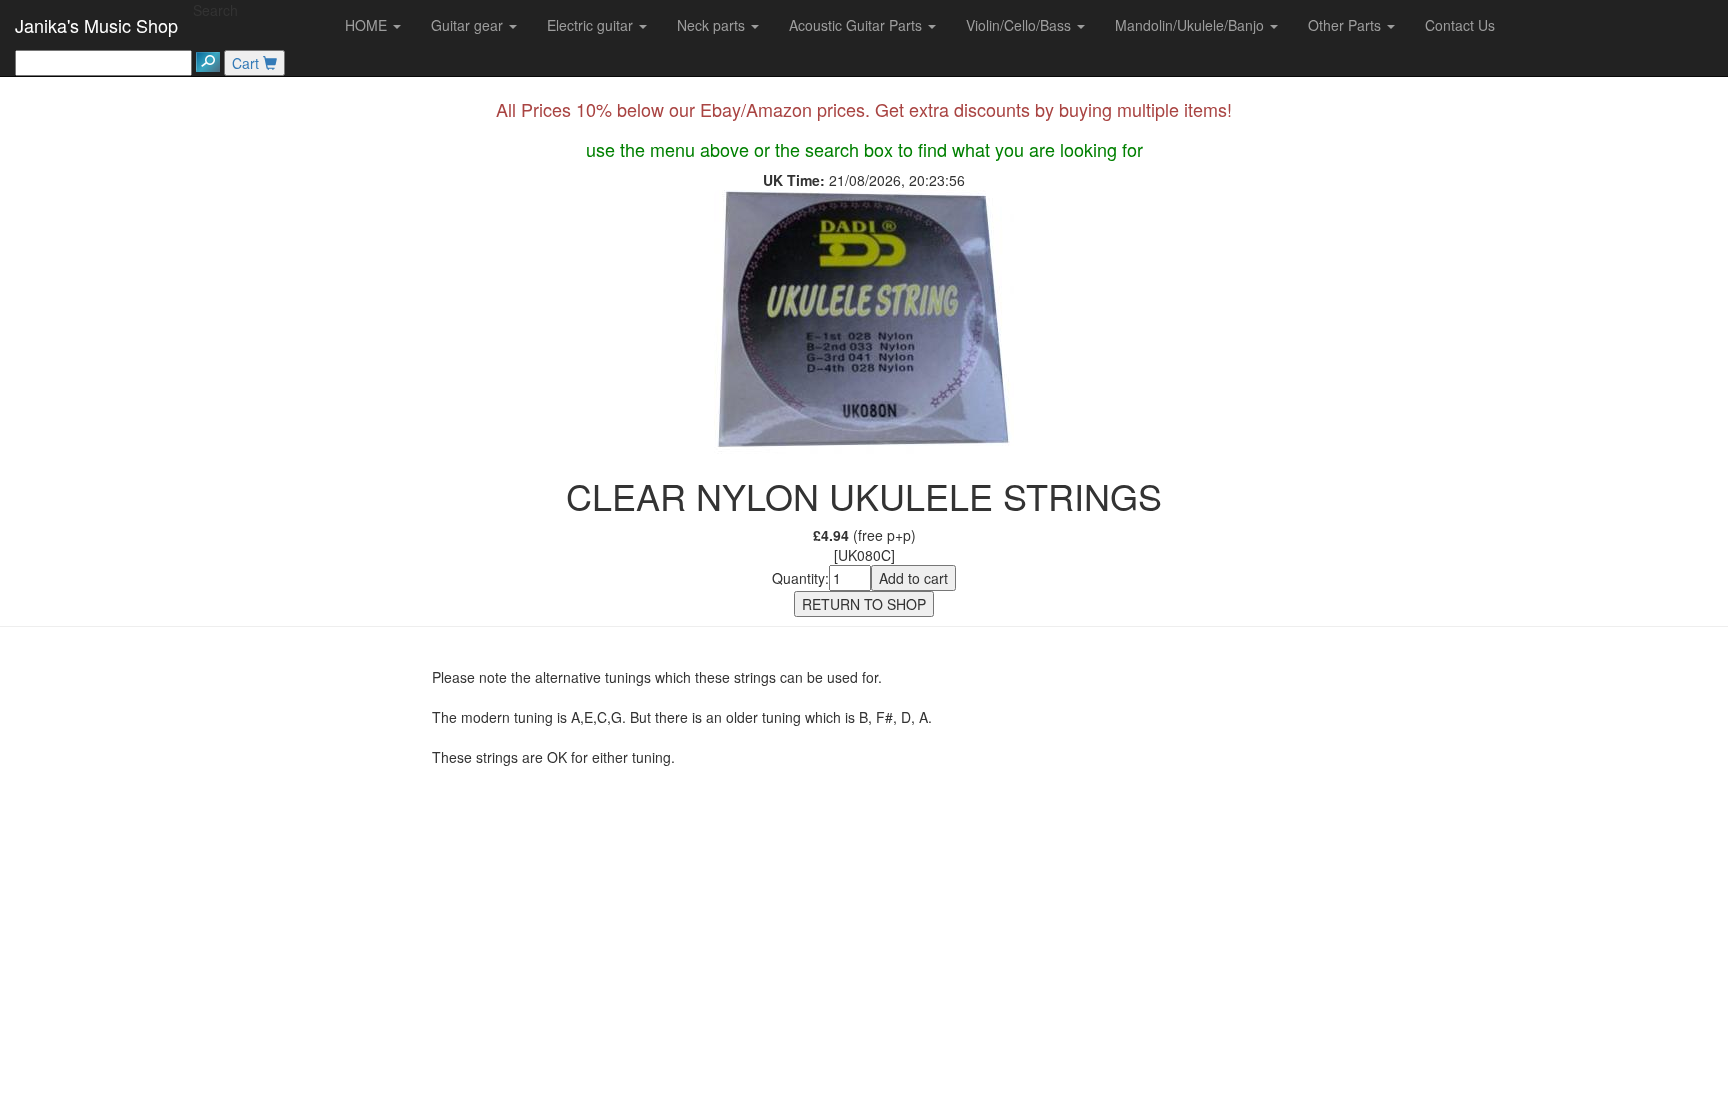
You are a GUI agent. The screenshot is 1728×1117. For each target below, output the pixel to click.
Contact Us (1460, 25)
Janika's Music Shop (96, 25)
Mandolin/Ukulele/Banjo (1191, 25)
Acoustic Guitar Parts (857, 25)
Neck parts (713, 25)
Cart (247, 63)
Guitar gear (469, 25)
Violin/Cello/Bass (1020, 25)
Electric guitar (592, 25)
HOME (368, 25)
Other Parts (1346, 25)
